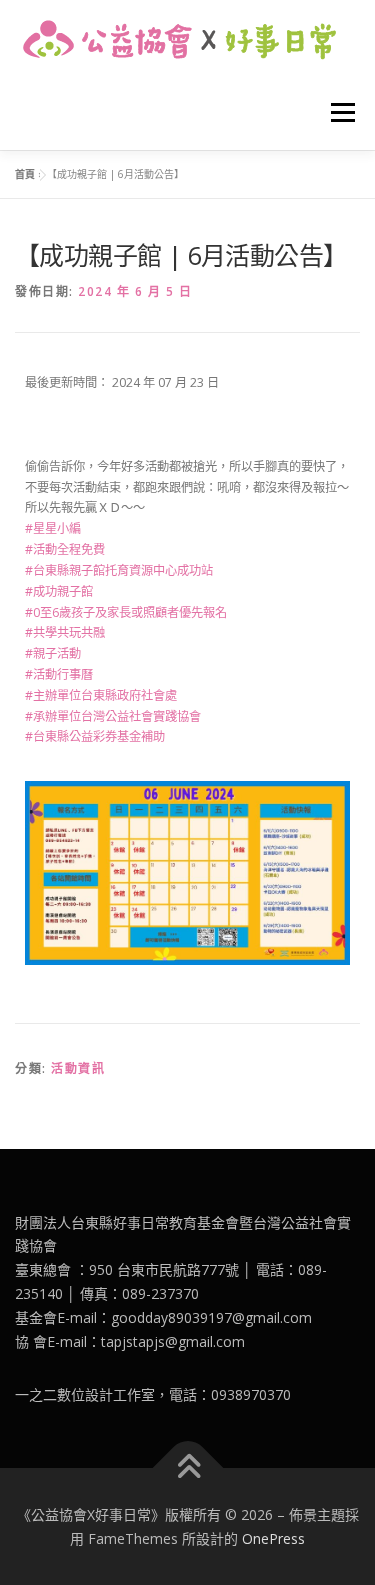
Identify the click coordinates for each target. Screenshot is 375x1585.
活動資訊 (78, 1068)
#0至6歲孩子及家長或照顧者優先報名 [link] (126, 612)
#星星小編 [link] (53, 528)
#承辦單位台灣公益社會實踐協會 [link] (113, 716)
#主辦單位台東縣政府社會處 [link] (101, 695)
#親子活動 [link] (53, 653)
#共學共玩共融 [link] (65, 632)
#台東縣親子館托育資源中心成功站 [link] (119, 570)
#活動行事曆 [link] (59, 674)
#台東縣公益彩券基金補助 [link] (95, 736)
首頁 (25, 174)
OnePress (273, 1538)
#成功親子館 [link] (59, 591)
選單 (337, 112)
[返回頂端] (187, 1467)
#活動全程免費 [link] (65, 549)
